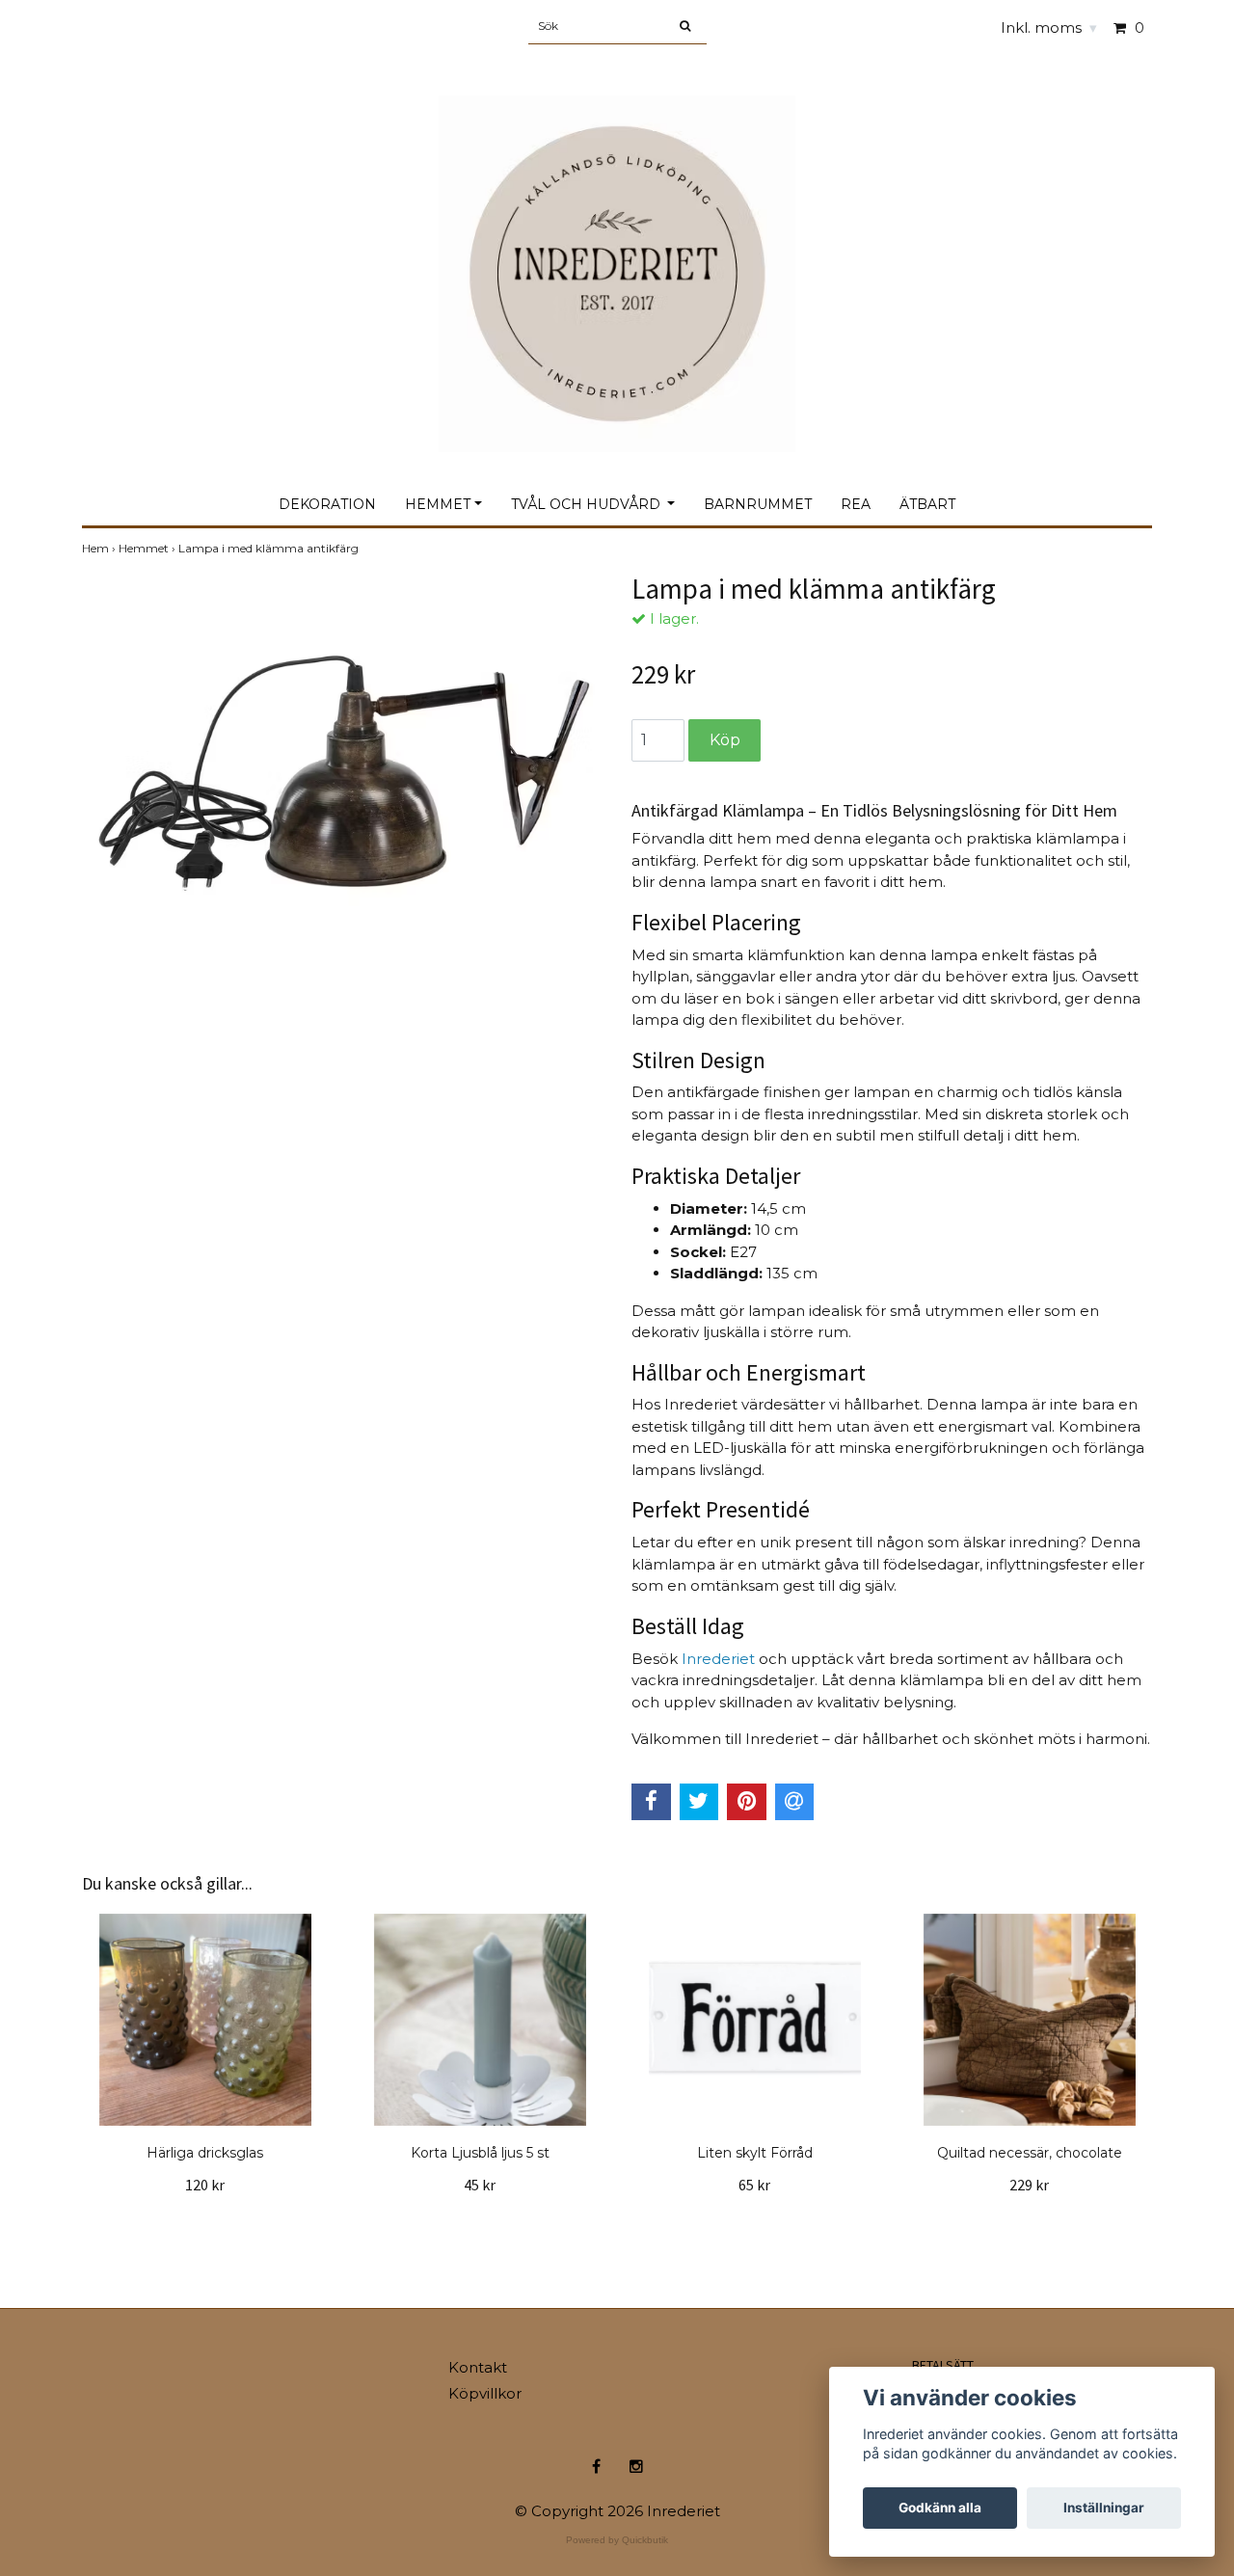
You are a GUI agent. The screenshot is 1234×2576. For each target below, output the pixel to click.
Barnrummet (758, 504)
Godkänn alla (940, 2508)
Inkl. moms (1049, 27)
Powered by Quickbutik (617, 2540)
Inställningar (1104, 2508)
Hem (100, 548)
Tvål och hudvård (588, 504)
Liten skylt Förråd (755, 2153)
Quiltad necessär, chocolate (1030, 2153)
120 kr (205, 2185)
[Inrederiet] (617, 253)
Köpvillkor (485, 2393)
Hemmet (438, 504)
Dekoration (327, 504)
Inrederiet (718, 1659)
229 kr (1029, 2185)
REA (856, 504)
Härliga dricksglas (205, 2153)
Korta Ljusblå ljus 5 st (480, 2153)
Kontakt (478, 2367)
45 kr (480, 2185)
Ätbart (927, 504)
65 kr (754, 2185)
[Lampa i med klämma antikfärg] (342, 746)
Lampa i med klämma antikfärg (270, 548)
